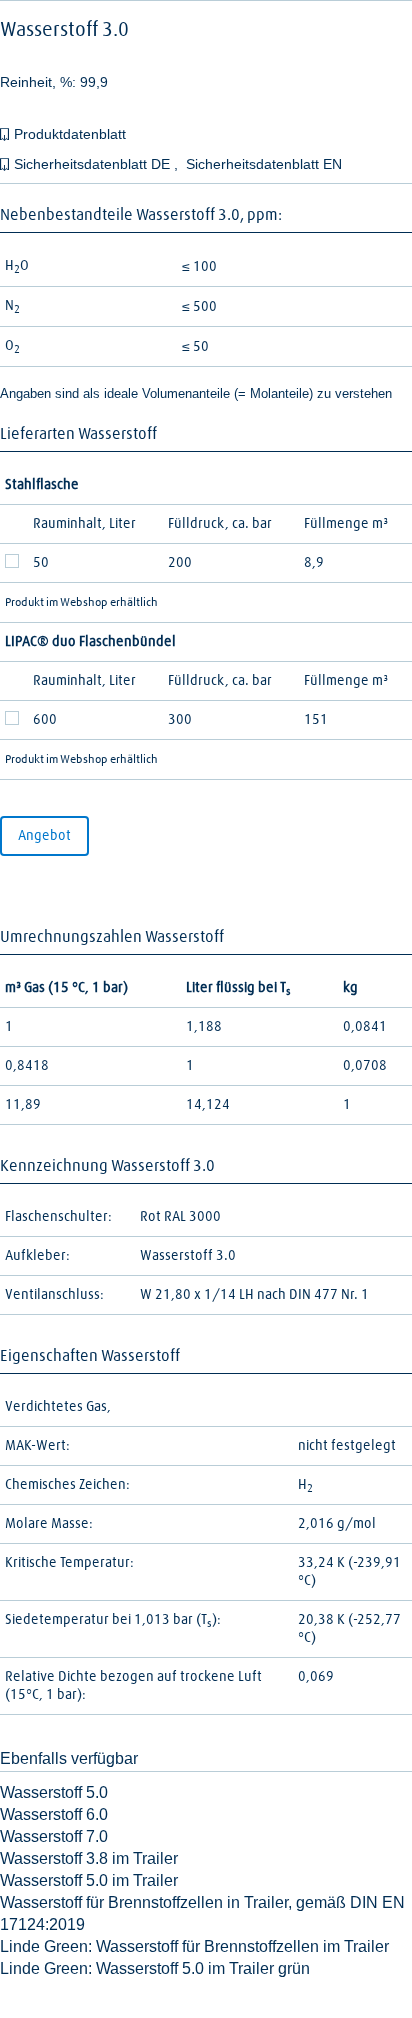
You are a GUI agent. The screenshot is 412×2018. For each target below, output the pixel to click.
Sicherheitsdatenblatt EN (264, 164)
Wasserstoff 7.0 (54, 1836)
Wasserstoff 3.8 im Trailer (89, 1858)
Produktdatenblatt (70, 134)
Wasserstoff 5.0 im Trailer (89, 1880)
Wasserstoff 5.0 (54, 1792)
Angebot (44, 836)
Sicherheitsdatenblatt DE (94, 164)
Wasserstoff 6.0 (54, 1814)
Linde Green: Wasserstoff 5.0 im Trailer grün (155, 1968)
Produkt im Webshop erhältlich (81, 603)
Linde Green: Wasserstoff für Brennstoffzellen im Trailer (194, 1946)
